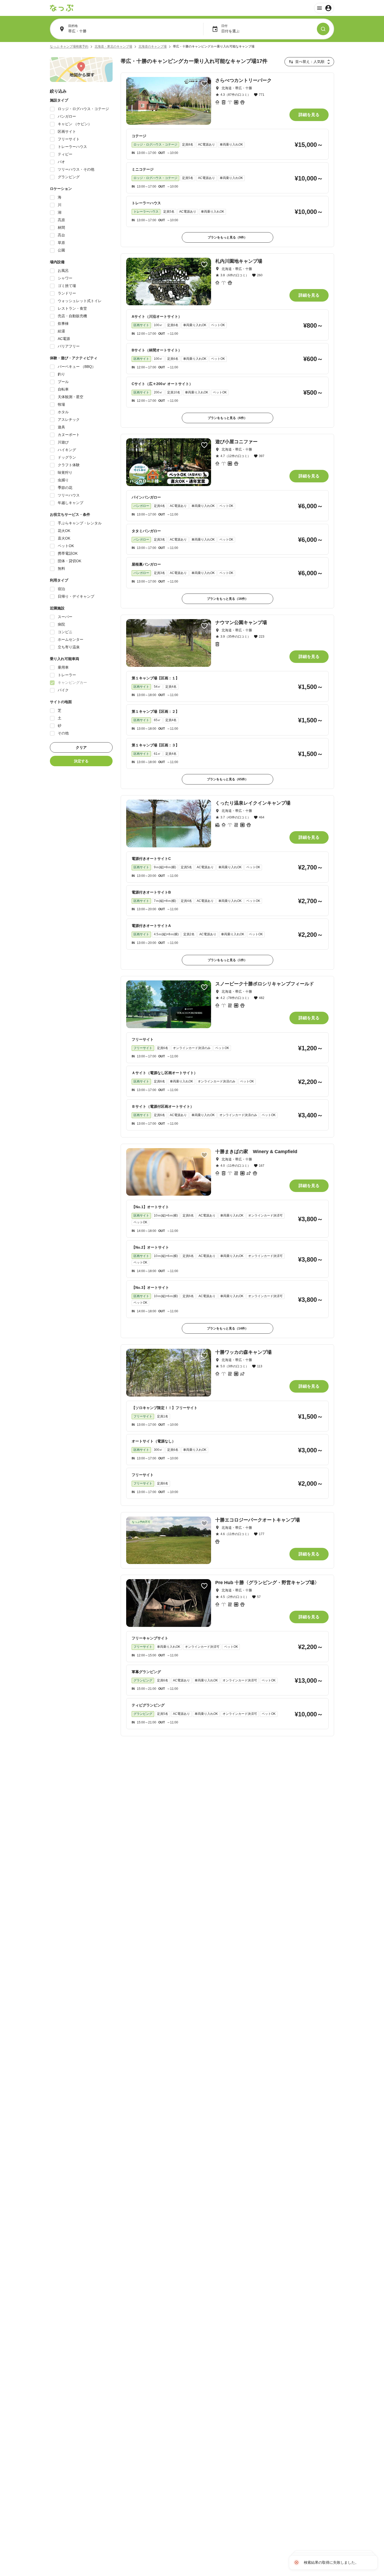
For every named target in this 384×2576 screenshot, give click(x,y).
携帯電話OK (68, 553)
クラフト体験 (69, 465)
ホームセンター (71, 639)
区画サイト (67, 131)
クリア (81, 747)
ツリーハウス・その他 (76, 169)
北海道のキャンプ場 (153, 46)
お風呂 (63, 271)
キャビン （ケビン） (75, 124)
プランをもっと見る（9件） (227, 237)
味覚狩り (65, 472)
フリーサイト (69, 139)
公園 (61, 250)
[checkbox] (52, 109)
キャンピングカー (72, 682)
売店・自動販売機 (72, 316)
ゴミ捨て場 (67, 286)
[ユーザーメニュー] (324, 8)
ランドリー (67, 293)
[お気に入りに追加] (204, 84)
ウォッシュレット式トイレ (80, 301)
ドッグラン (67, 457)
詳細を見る (309, 115)
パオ (61, 162)
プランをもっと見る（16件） (228, 599)
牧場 (61, 404)
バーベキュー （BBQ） (77, 367)
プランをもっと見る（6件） (227, 418)
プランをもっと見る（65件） (228, 779)
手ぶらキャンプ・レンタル (80, 523)
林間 (61, 227)
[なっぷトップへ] (62, 8)
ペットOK (66, 546)
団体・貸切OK (69, 561)
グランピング (69, 177)
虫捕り (63, 480)
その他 (63, 733)
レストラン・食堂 (72, 308)
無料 (61, 568)
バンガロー (67, 116)
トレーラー (67, 675)
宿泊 (61, 589)
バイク (63, 690)
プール (63, 382)
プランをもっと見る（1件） (227, 960)
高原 (61, 220)
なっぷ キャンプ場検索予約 (69, 46)
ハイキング (67, 450)
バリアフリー (69, 346)
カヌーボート (69, 435)
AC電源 (64, 339)
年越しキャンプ (71, 503)
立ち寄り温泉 (69, 647)
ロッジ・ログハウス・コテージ (83, 109)
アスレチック (69, 420)
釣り (61, 374)
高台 (61, 235)
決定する (81, 761)
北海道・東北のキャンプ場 (113, 46)
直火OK (64, 538)
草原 (61, 243)
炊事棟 (63, 324)
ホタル (63, 412)
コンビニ (65, 632)
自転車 (63, 389)
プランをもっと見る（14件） (228, 1328)
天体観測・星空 (71, 397)
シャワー (65, 278)
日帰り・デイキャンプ (76, 596)
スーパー (65, 617)
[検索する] (323, 29)
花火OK (64, 531)
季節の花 (65, 488)
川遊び (63, 442)
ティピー (65, 154)
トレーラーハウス (72, 147)
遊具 (61, 427)
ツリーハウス (69, 495)
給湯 (61, 331)
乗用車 (63, 667)
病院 (61, 624)
